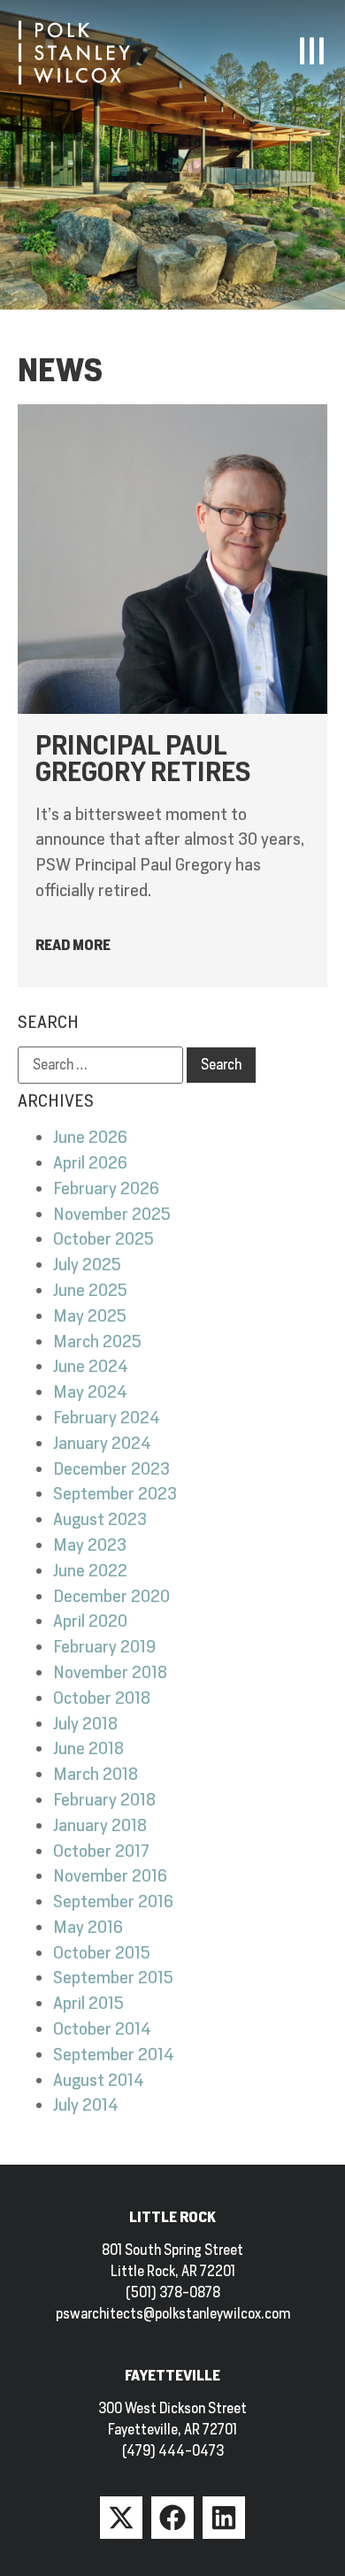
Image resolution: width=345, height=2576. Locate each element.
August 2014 (99, 2080)
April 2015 (88, 2003)
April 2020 (90, 1621)
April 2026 (90, 1163)
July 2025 (87, 1265)
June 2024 (91, 1366)
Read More (73, 945)
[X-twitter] (121, 2518)
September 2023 (115, 1494)
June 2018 (88, 1748)
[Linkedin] (224, 2518)
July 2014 (86, 2105)
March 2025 (97, 1342)
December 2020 (111, 1596)
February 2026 (106, 1188)
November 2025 (112, 1214)
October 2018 (102, 1698)
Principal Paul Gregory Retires (143, 758)
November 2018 (110, 1672)
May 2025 (90, 1316)
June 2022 (90, 1571)
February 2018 (104, 1800)
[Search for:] (100, 1065)
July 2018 (85, 1724)
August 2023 (100, 1519)
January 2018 (100, 1825)
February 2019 (104, 1647)
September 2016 (113, 1901)
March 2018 (96, 1774)
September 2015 (113, 1978)
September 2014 (114, 2055)
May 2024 (90, 1392)
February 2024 (107, 1418)
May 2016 (88, 1927)
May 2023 (90, 1545)
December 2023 (111, 1469)
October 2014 (102, 2029)
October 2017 (101, 1851)
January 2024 (102, 1443)
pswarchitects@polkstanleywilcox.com (173, 2314)
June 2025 (90, 1290)
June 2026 (90, 1137)
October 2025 (103, 1239)
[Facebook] (172, 2518)
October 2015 (102, 1953)
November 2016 (110, 1876)
